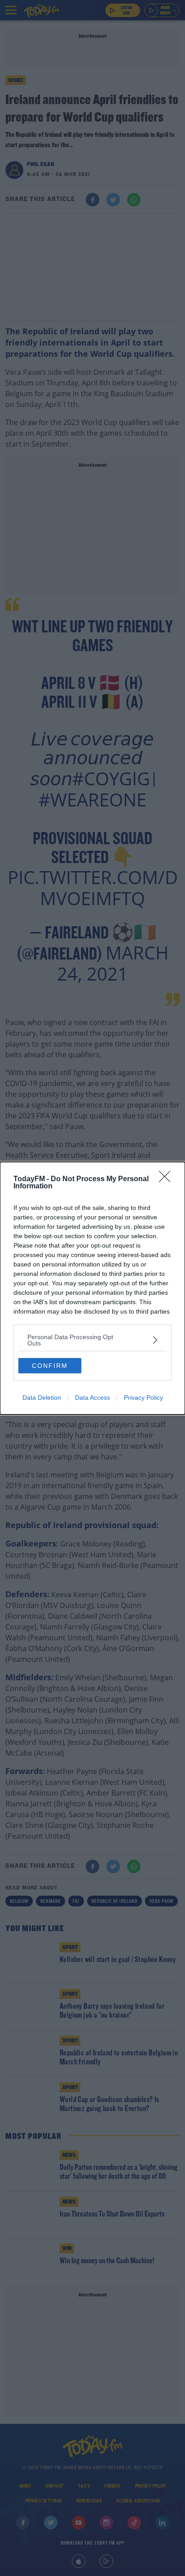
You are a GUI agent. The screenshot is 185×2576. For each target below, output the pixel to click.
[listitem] (92, 1340)
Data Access (92, 1398)
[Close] (167, 1179)
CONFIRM (50, 1366)
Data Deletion (42, 1398)
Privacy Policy (143, 1398)
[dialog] (92, 1288)
